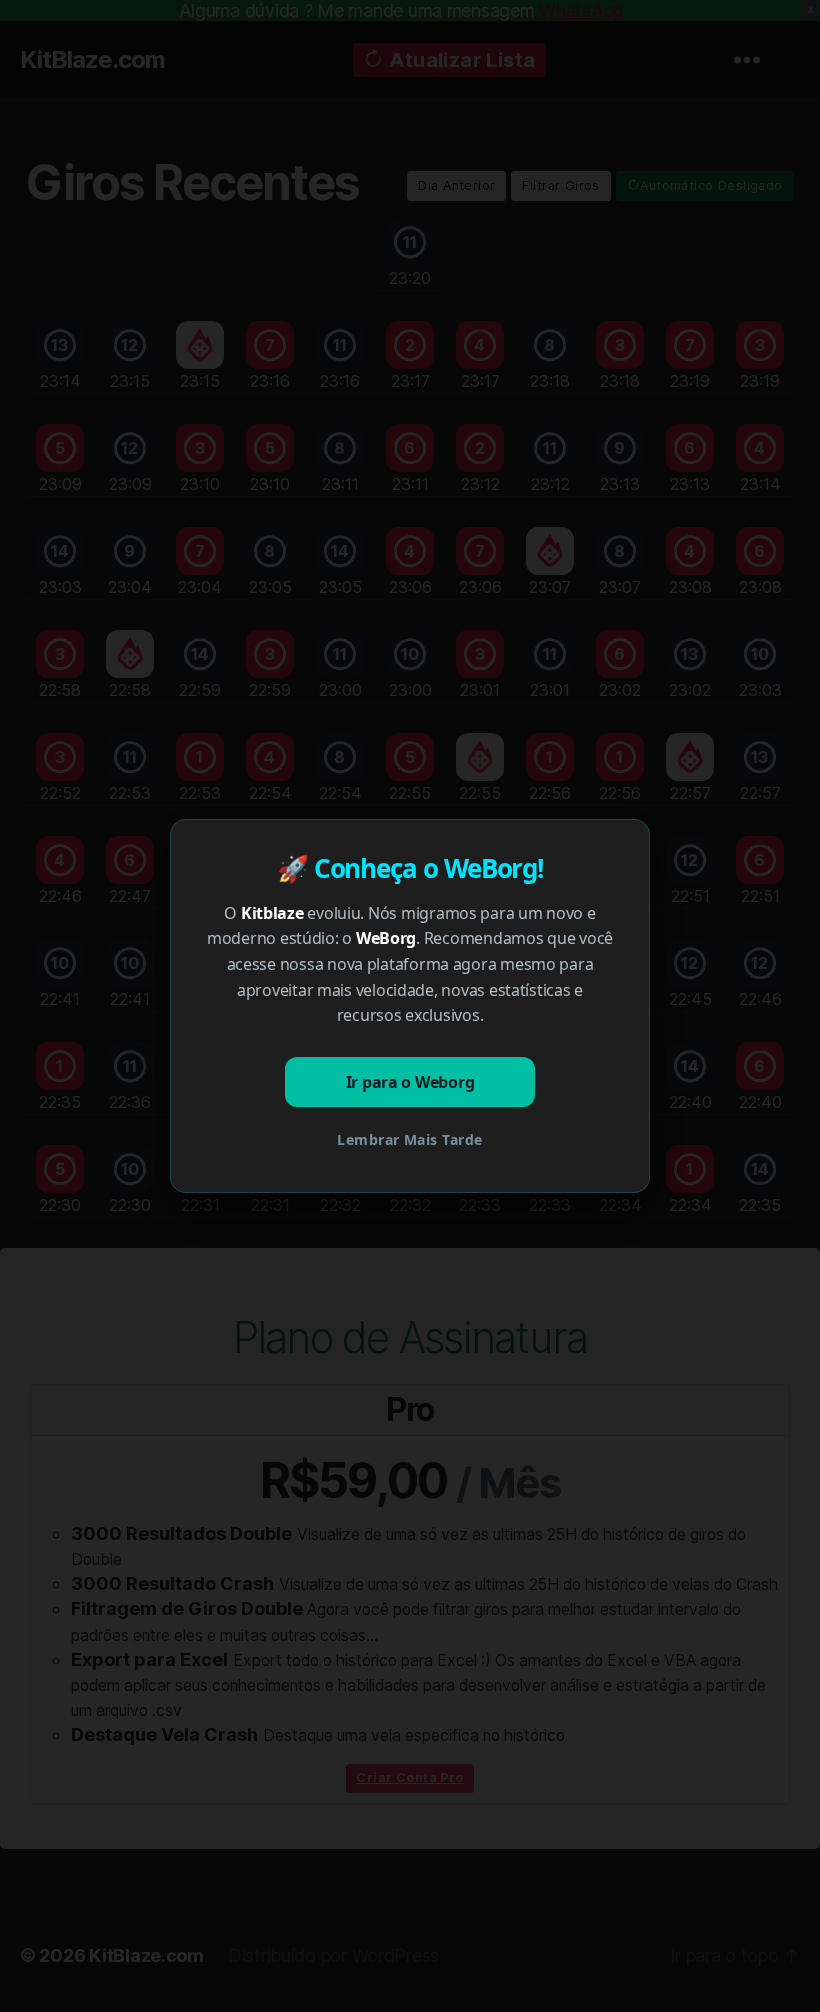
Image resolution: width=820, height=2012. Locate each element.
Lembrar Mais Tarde (409, 1139)
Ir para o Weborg (410, 1082)
